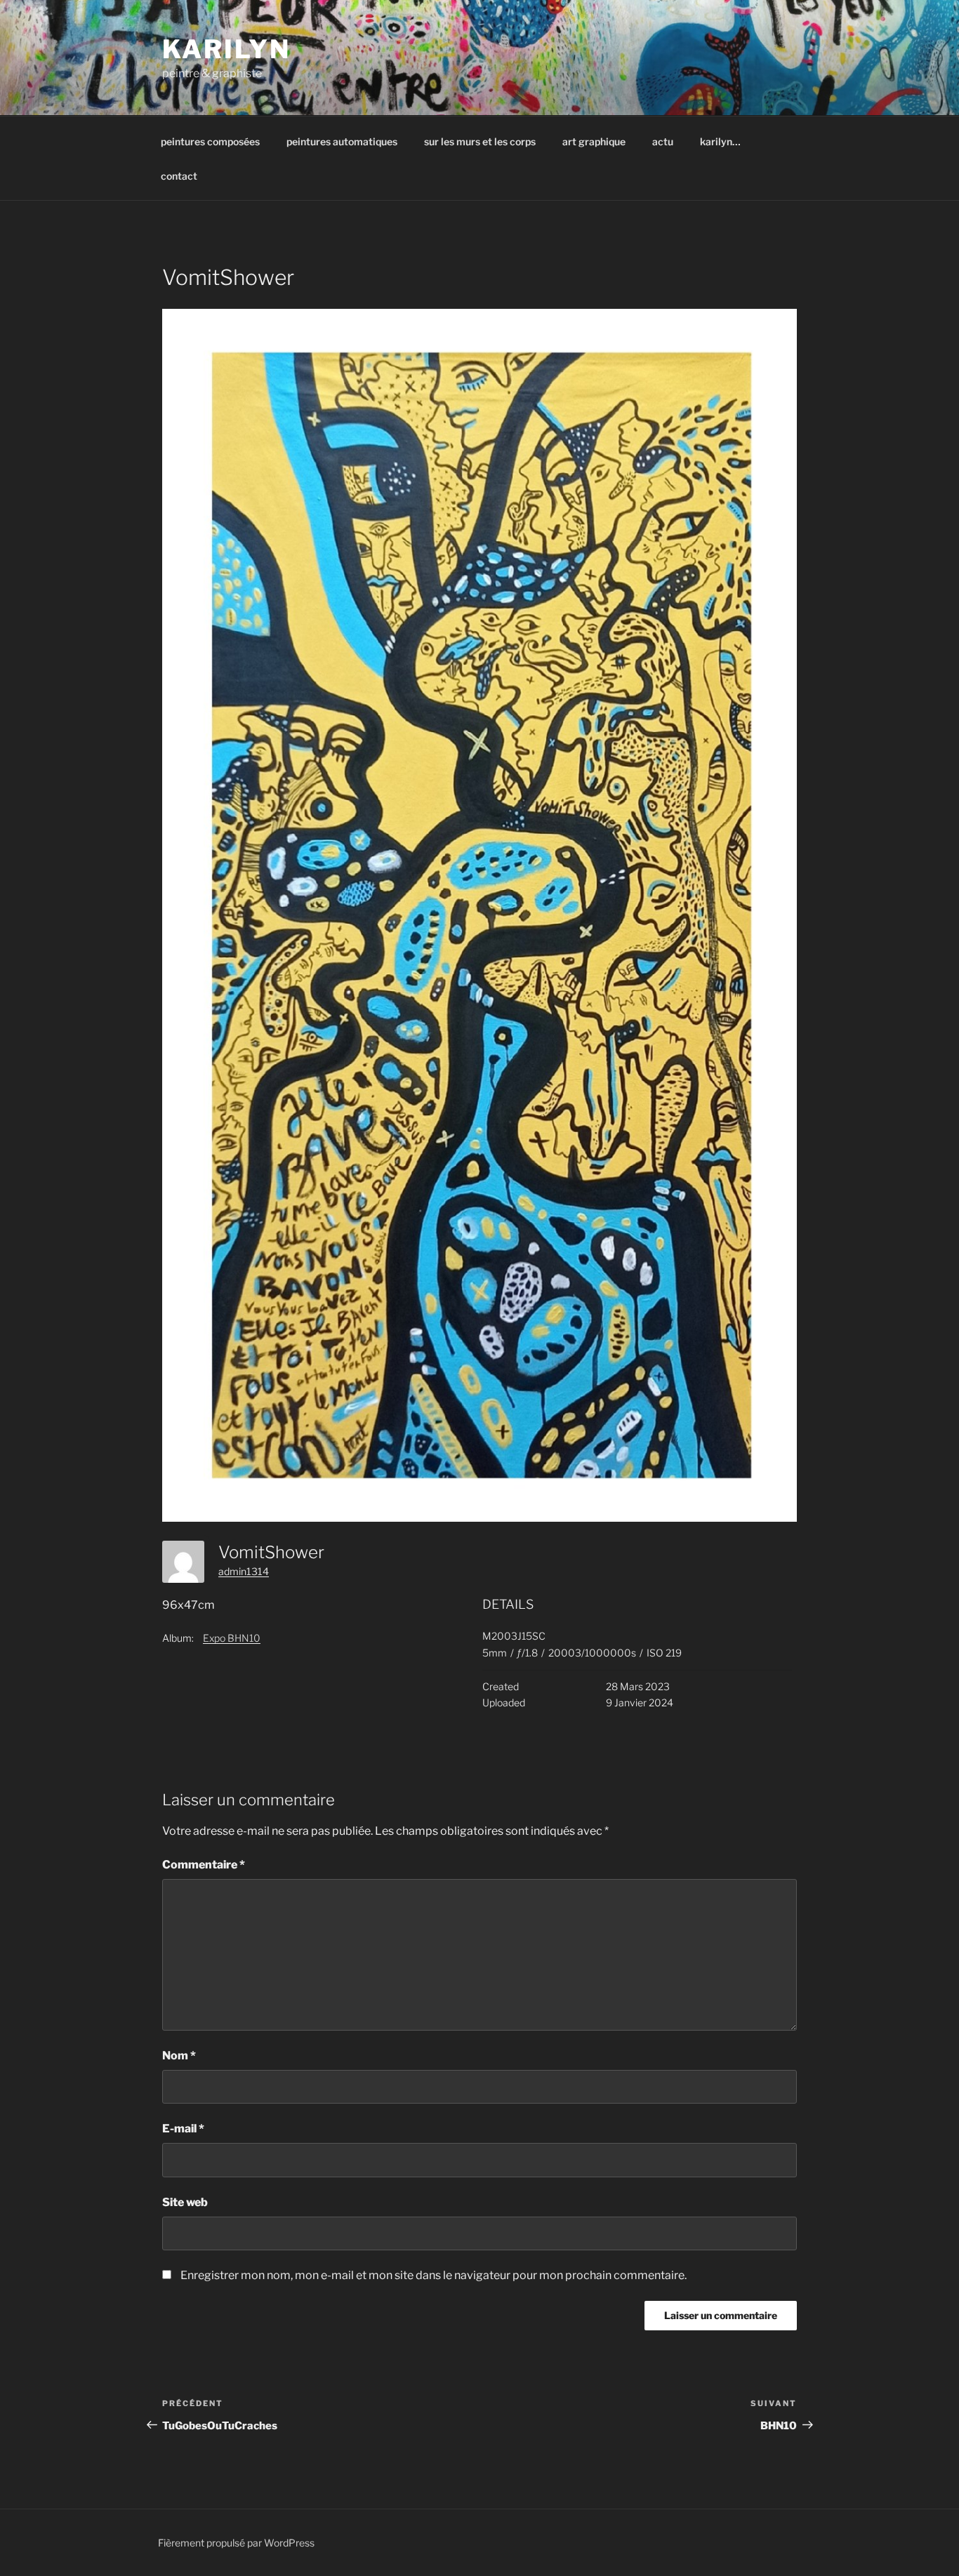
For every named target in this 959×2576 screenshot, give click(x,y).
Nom (179, 2056)
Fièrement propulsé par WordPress (236, 2543)
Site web (185, 2202)
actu (663, 141)
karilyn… (720, 141)
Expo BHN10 (232, 1638)
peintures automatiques (342, 141)
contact (179, 176)
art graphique (594, 141)
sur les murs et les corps (480, 141)
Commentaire (204, 1865)
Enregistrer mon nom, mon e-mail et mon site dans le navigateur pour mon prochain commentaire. (434, 2275)
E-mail (183, 2129)
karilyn (226, 49)
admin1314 (244, 1571)
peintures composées (210, 141)
